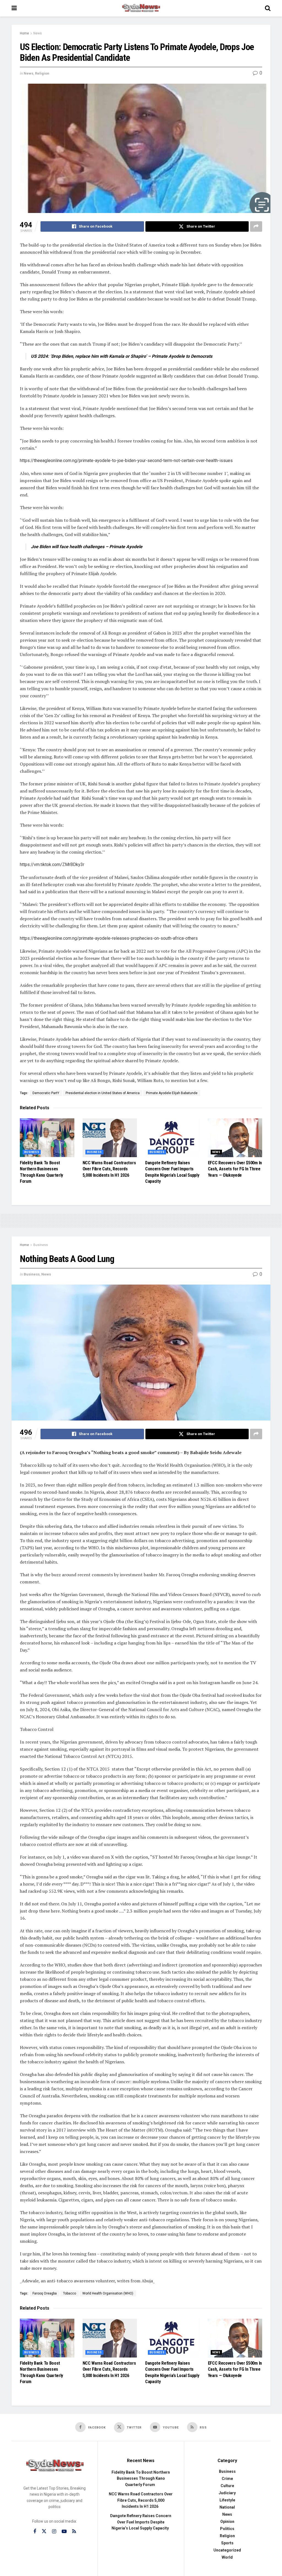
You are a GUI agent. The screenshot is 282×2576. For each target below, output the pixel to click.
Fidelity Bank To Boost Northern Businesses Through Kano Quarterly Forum (141, 2478)
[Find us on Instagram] (54, 2532)
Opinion (227, 2522)
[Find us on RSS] (74, 2532)
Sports (227, 2543)
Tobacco (70, 2293)
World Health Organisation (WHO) (108, 2293)
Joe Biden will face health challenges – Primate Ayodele (87, 547)
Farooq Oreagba (45, 2293)
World (227, 2557)
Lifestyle (227, 2500)
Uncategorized (227, 2550)
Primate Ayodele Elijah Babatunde (172, 1093)
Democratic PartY (46, 1093)
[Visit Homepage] (141, 8)
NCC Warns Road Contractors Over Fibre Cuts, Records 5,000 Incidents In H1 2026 (109, 1169)
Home (24, 33)
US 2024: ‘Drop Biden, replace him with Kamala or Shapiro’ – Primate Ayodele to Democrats (122, 356)
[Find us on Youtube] (64, 2532)
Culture (227, 2486)
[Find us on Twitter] (44, 2531)
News (38, 33)
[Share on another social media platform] (256, 226)
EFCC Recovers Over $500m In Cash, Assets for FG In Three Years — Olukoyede (235, 1169)
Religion (42, 73)
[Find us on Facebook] (35, 2532)
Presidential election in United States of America (103, 1093)
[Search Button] (268, 8)
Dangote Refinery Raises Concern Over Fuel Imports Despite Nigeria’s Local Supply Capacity (141, 2522)
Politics (227, 2529)
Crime (227, 2479)
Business (32, 1152)
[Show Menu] (14, 8)
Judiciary (227, 2493)
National (227, 2507)
